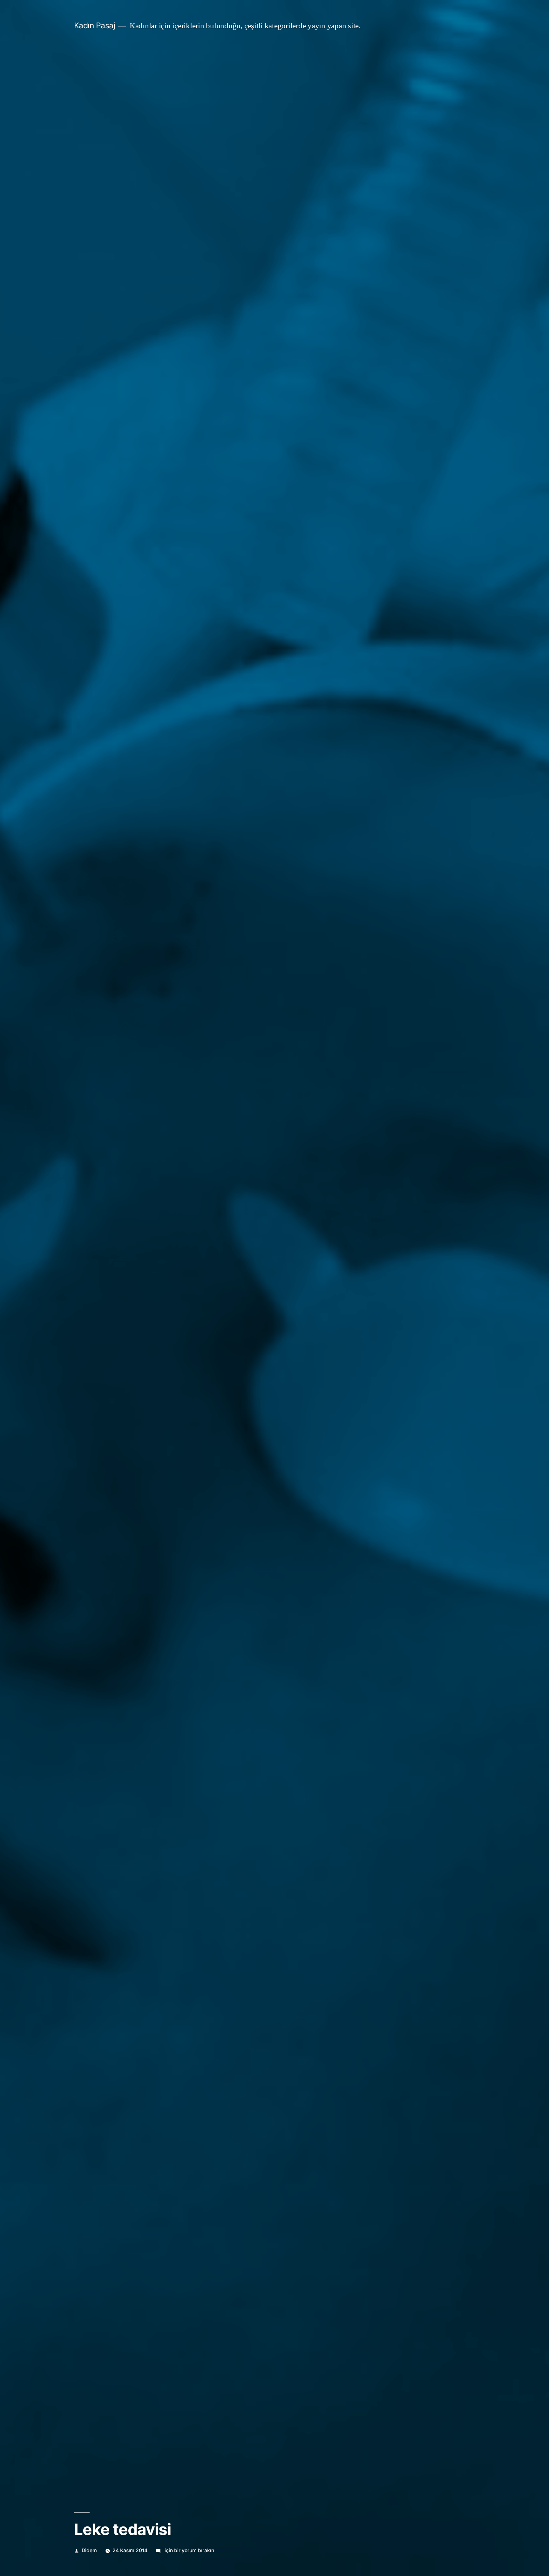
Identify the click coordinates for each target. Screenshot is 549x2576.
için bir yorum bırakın (189, 2550)
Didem (89, 2550)
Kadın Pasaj (95, 25)
